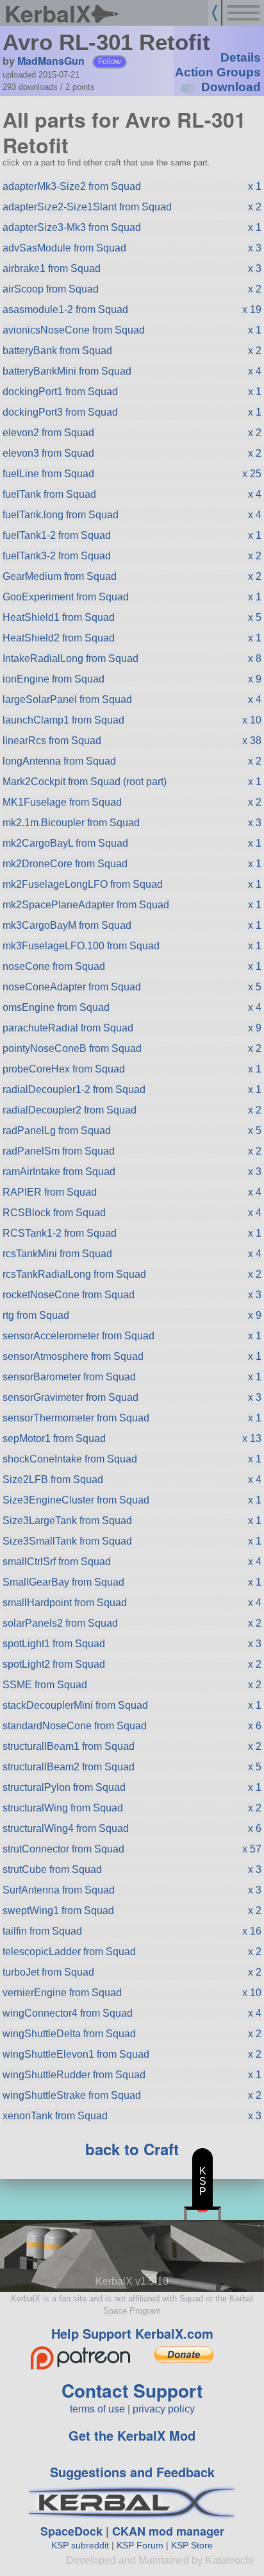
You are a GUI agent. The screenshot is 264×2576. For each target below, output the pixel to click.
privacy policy (164, 2409)
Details (241, 57)
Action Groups (218, 72)
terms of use (97, 2409)
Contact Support (132, 2390)
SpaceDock (71, 2531)
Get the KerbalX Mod (132, 2435)
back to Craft (132, 2149)
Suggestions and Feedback (132, 2472)
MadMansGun (51, 61)
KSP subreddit (80, 2545)
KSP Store (192, 2545)
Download (231, 87)
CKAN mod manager (168, 2531)
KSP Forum (140, 2545)
